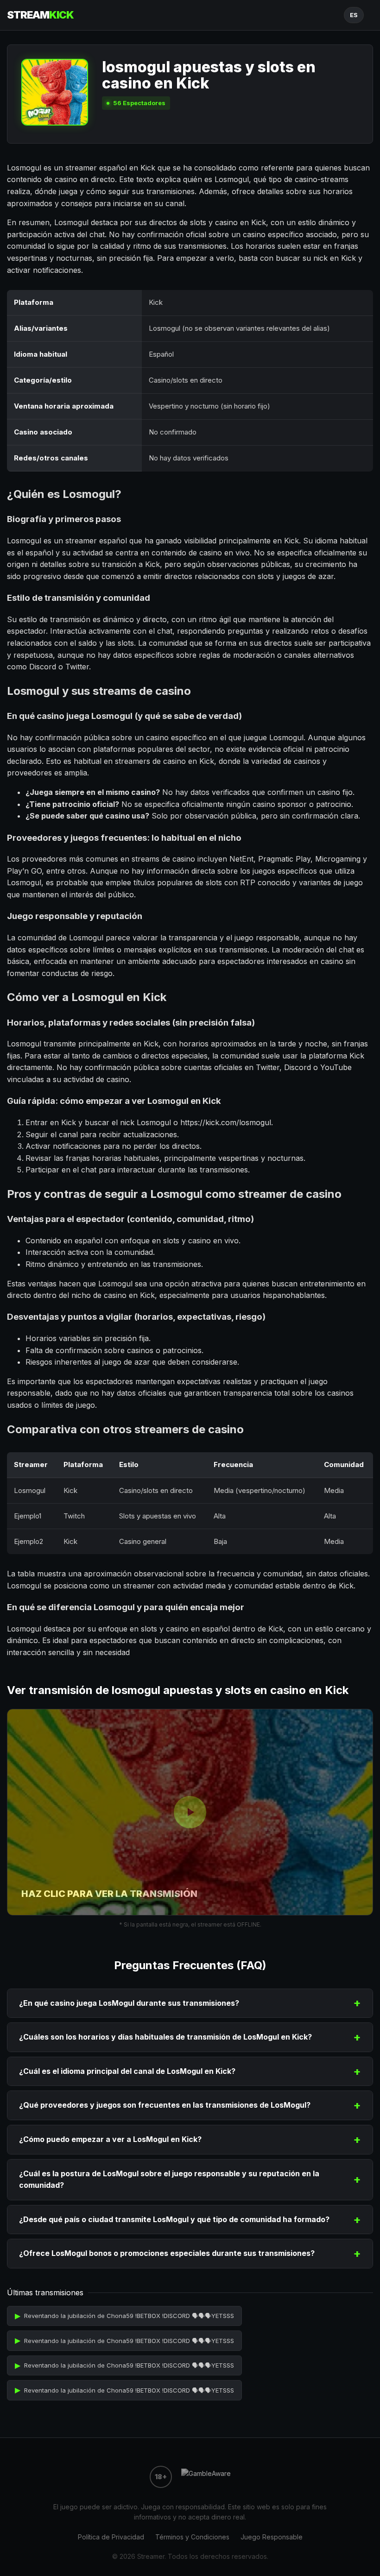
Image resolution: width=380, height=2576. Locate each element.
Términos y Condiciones (192, 2537)
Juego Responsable (272, 2537)
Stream (40, 15)
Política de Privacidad (111, 2537)
